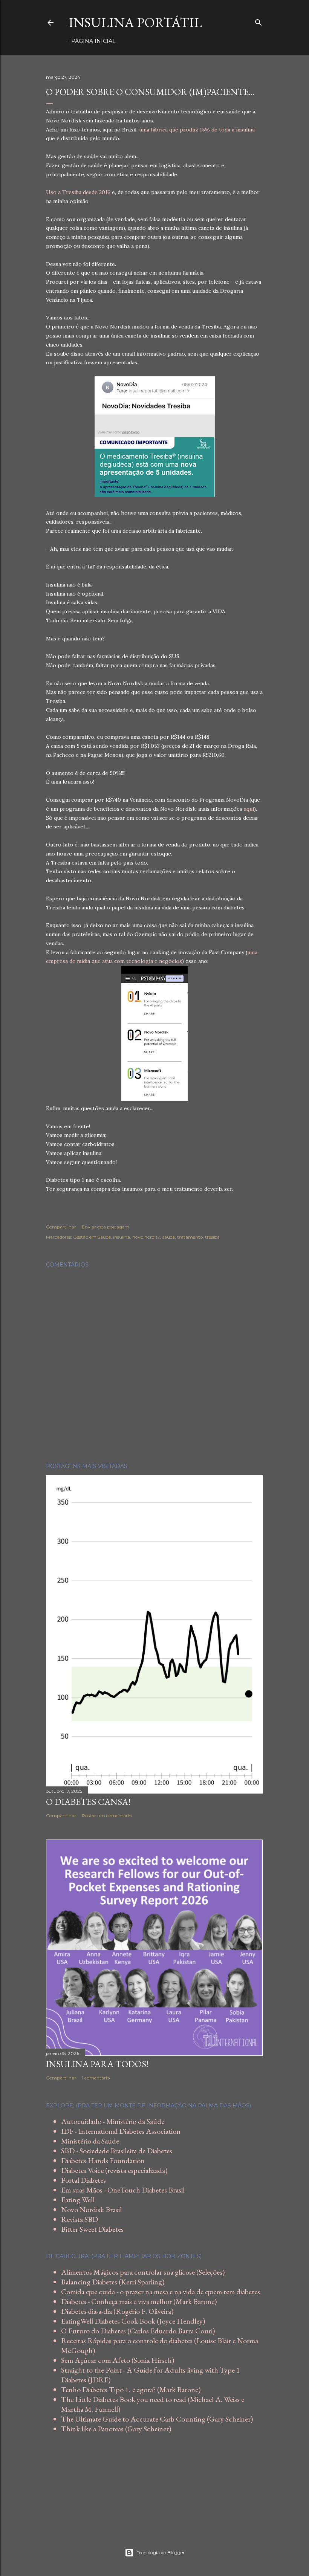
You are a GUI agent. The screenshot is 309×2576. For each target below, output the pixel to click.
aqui (249, 809)
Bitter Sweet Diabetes (92, 2229)
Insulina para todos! (97, 2064)
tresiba (212, 1237)
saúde (169, 1237)
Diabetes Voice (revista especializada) (114, 2170)
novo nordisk (146, 1237)
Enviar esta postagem (106, 1227)
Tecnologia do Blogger (161, 2552)
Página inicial (93, 41)
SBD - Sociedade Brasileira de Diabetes (117, 2151)
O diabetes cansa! (88, 1802)
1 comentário (96, 2078)
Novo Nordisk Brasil (91, 2209)
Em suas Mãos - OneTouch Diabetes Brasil (123, 2190)
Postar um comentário (107, 1816)
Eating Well (78, 2200)
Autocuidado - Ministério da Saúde (113, 2121)
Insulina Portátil (135, 22)
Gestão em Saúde (92, 1237)
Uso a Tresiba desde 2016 (78, 192)
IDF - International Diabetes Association (121, 2131)
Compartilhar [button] (61, 1227)
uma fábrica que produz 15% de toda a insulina (197, 130)
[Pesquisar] (259, 21)
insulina (122, 1237)
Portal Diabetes (83, 2180)
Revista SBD (80, 2219)
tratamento (190, 1237)
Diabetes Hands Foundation (103, 2160)
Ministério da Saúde (90, 2141)
